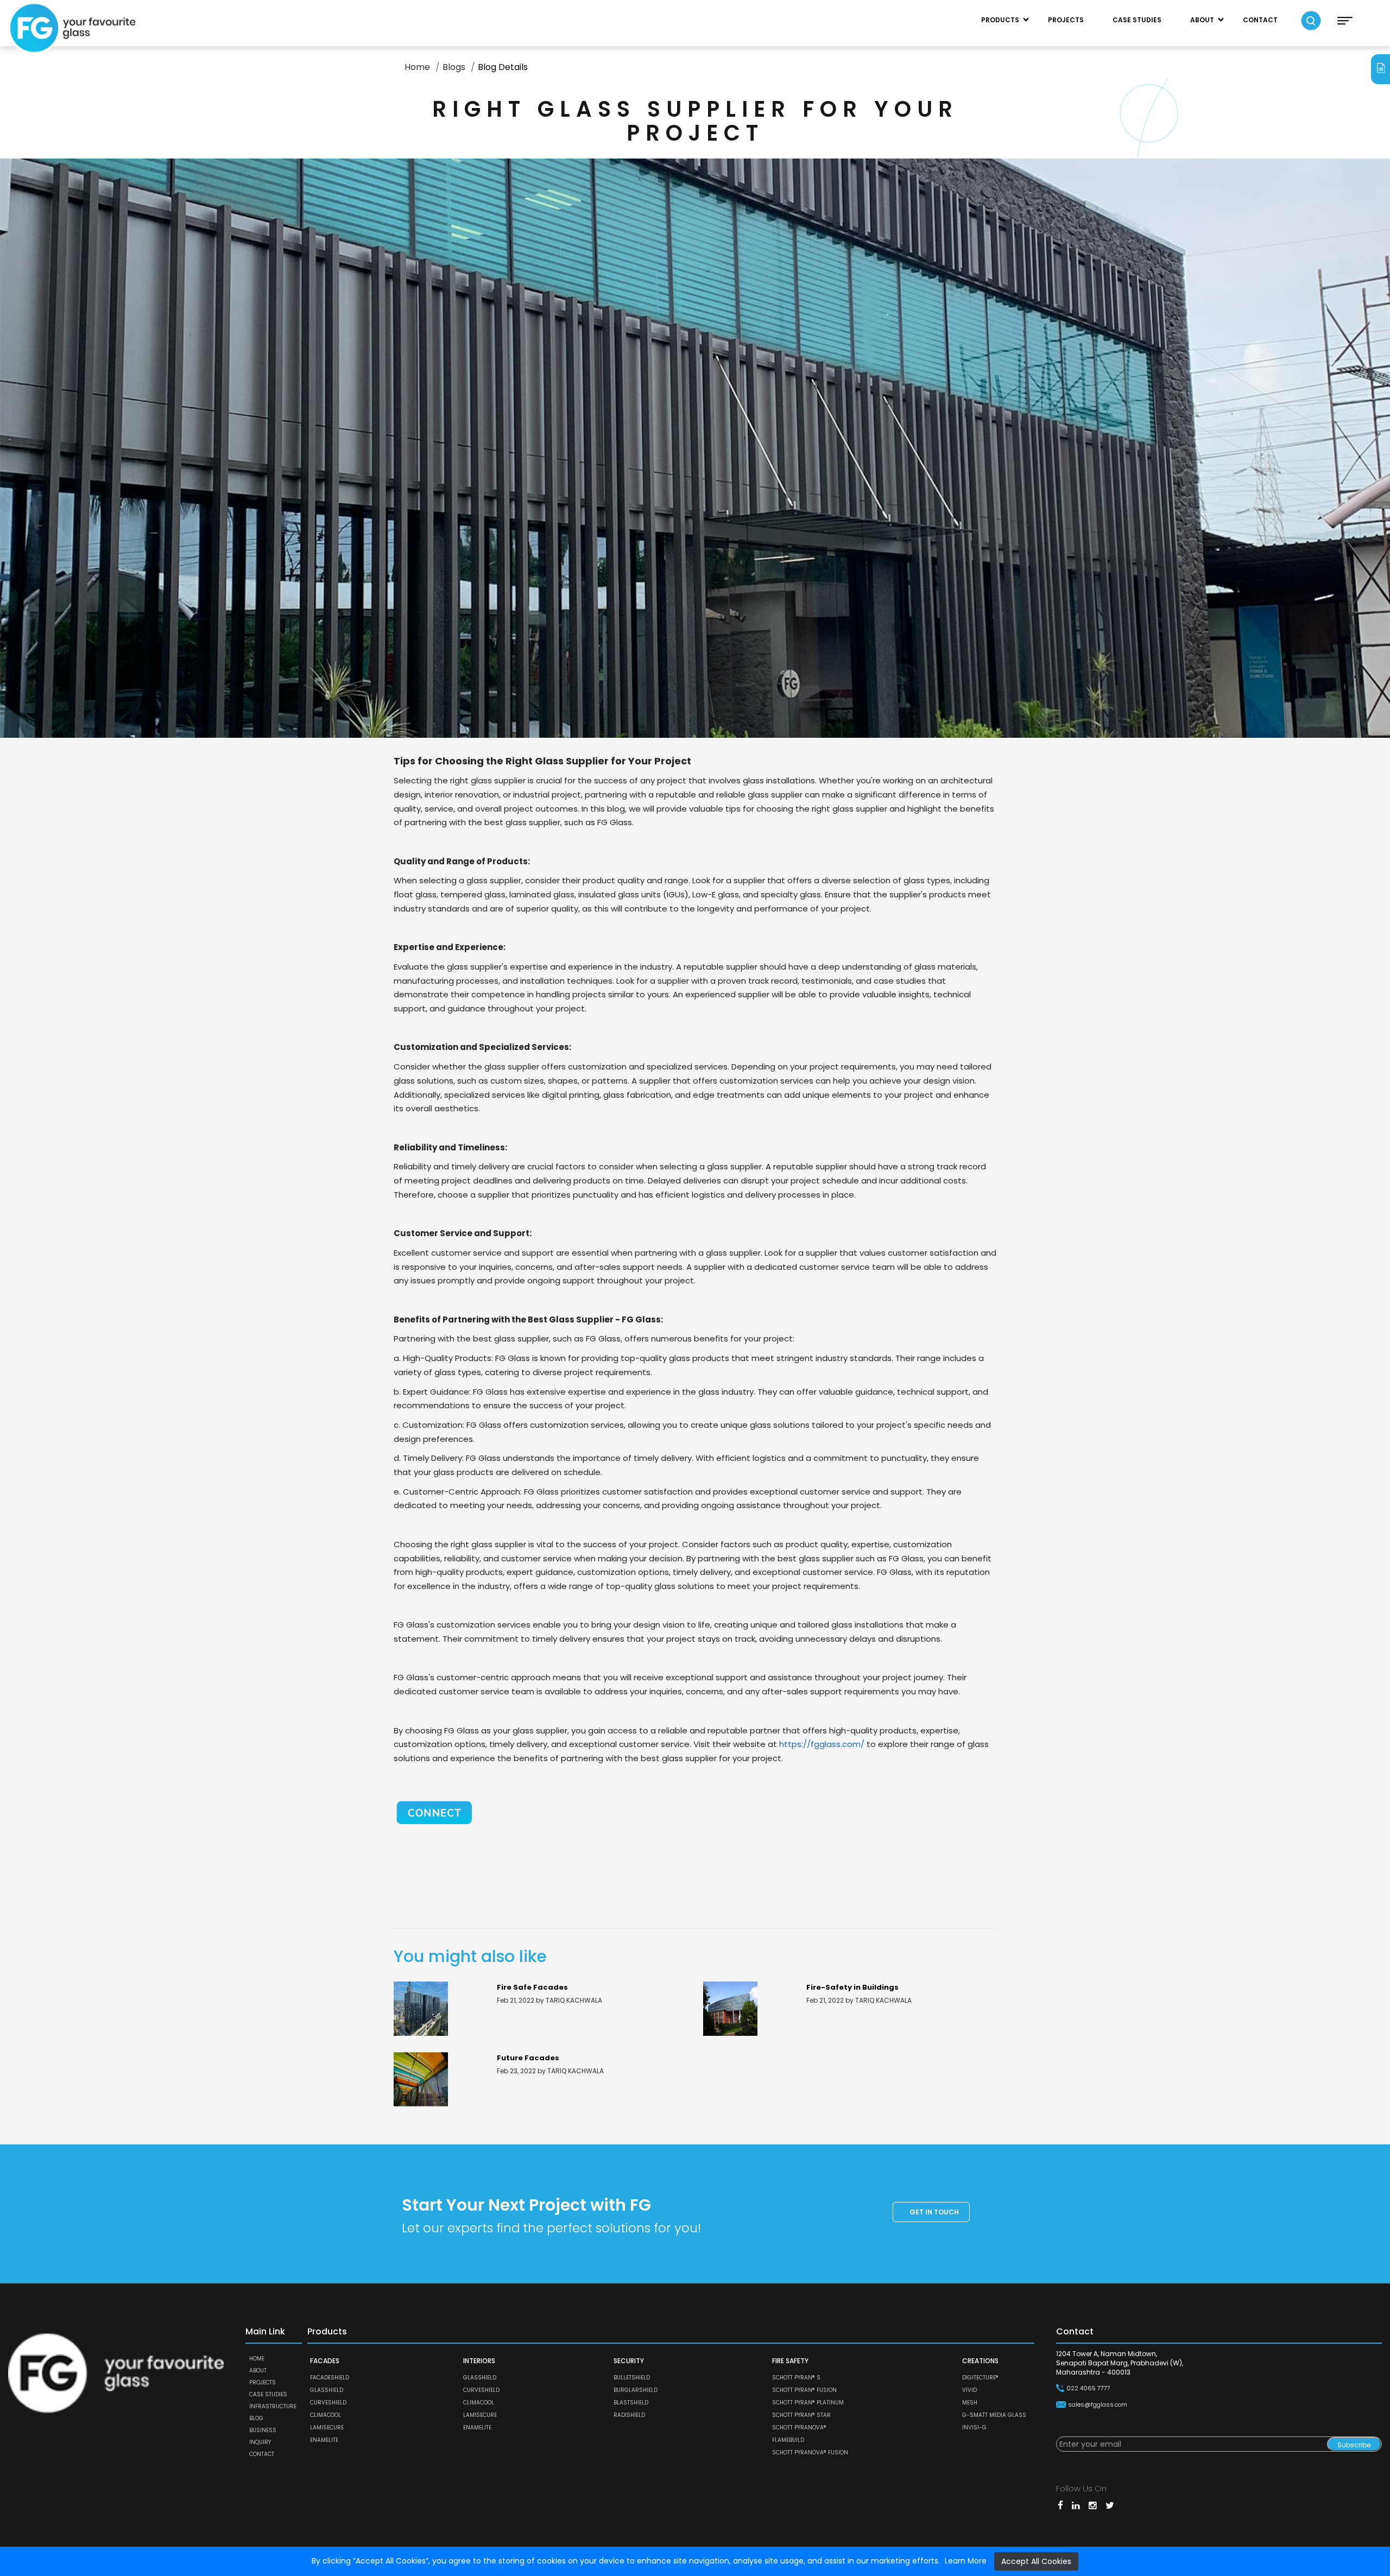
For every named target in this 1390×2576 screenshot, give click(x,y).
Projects (1066, 20)
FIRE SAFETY (790, 2361)
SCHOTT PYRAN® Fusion (804, 2390)
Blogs (454, 67)
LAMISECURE (327, 2428)
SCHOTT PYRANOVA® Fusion (810, 2452)
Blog (256, 2418)
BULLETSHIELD (632, 2378)
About (1202, 20)
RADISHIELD (629, 2415)
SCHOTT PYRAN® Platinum (808, 2403)
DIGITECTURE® (980, 2378)
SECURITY (629, 2361)
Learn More (966, 2561)
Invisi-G (974, 2428)
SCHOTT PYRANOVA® (799, 2428)
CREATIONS (980, 2361)
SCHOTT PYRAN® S (796, 2378)
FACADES (325, 2361)
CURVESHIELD (328, 2403)
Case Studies (1137, 20)
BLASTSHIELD (631, 2403)
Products (1000, 20)
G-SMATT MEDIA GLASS (994, 2415)
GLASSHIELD (327, 2390)
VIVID (969, 2390)
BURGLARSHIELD (636, 2390)
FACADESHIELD (330, 2378)
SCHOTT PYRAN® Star (801, 2415)
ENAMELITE (324, 2440)
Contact (1260, 20)
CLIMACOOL (326, 2415)
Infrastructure (273, 2406)
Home (417, 67)
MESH (970, 2403)
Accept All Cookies (1036, 2561)
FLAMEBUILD (788, 2440)
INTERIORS (479, 2361)
